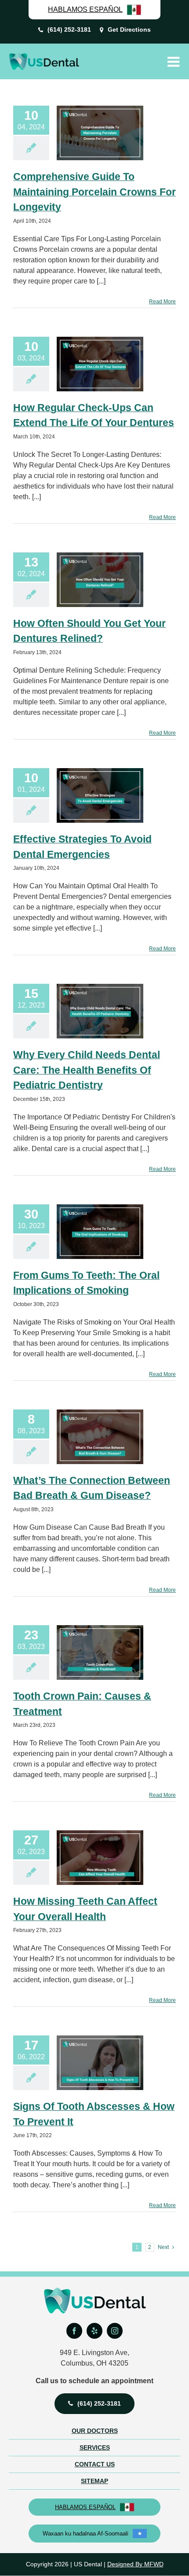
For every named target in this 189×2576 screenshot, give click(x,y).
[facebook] (74, 2331)
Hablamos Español (85, 2507)
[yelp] (94, 2331)
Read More (162, 302)
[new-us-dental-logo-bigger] (44, 56)
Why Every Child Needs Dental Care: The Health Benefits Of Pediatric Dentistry (87, 1070)
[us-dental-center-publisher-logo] (95, 2291)
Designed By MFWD (135, 2564)
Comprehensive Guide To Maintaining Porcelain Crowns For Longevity (94, 192)
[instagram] (115, 2331)
